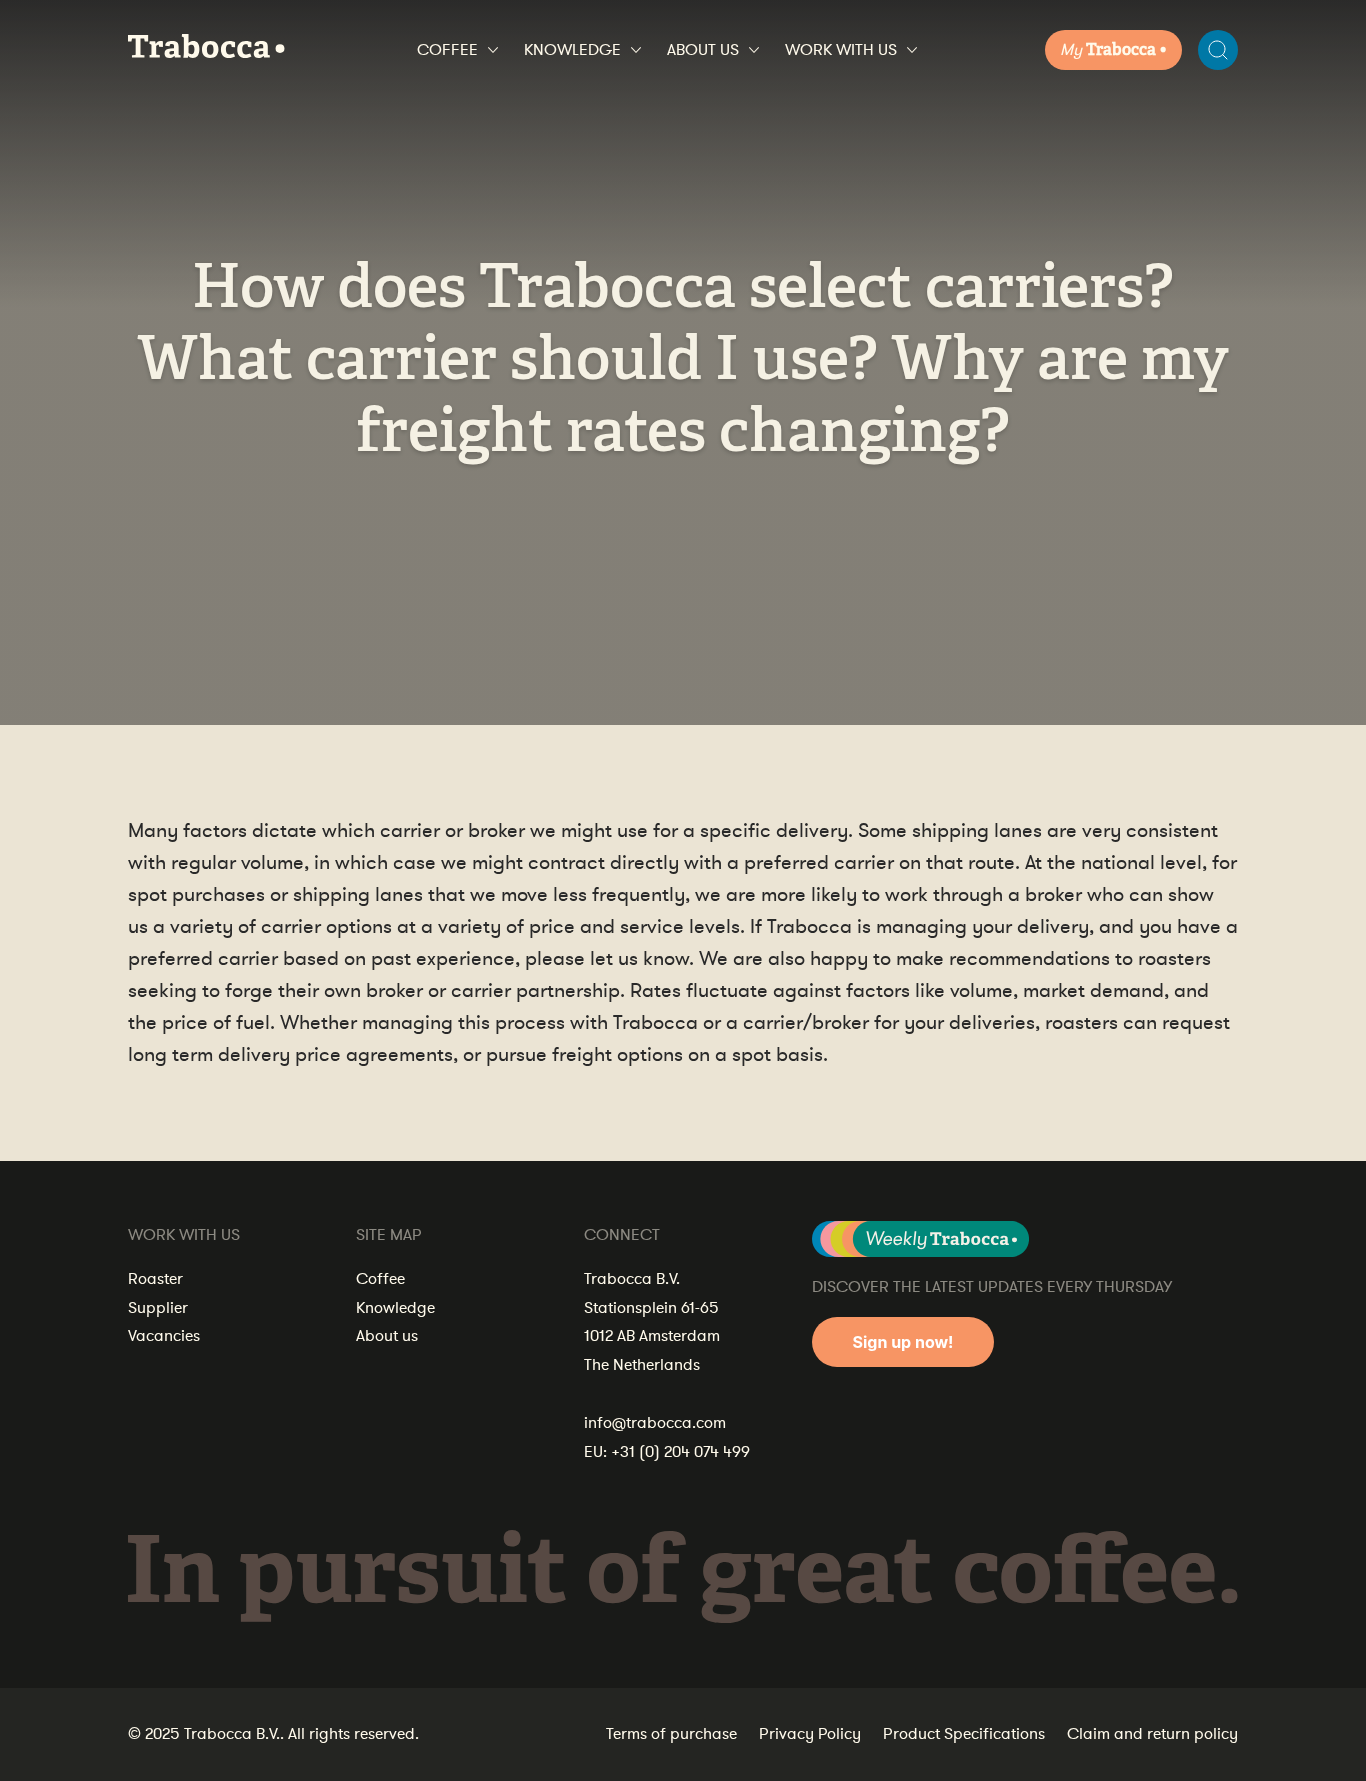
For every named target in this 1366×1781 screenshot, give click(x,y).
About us (703, 50)
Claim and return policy (1152, 1734)
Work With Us (841, 50)
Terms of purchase (671, 1734)
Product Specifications (964, 1734)
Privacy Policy (810, 1734)
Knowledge (572, 50)
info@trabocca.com (655, 1423)
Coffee (447, 50)
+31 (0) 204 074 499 (680, 1452)
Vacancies (164, 1336)
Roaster (155, 1279)
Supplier (158, 1308)
